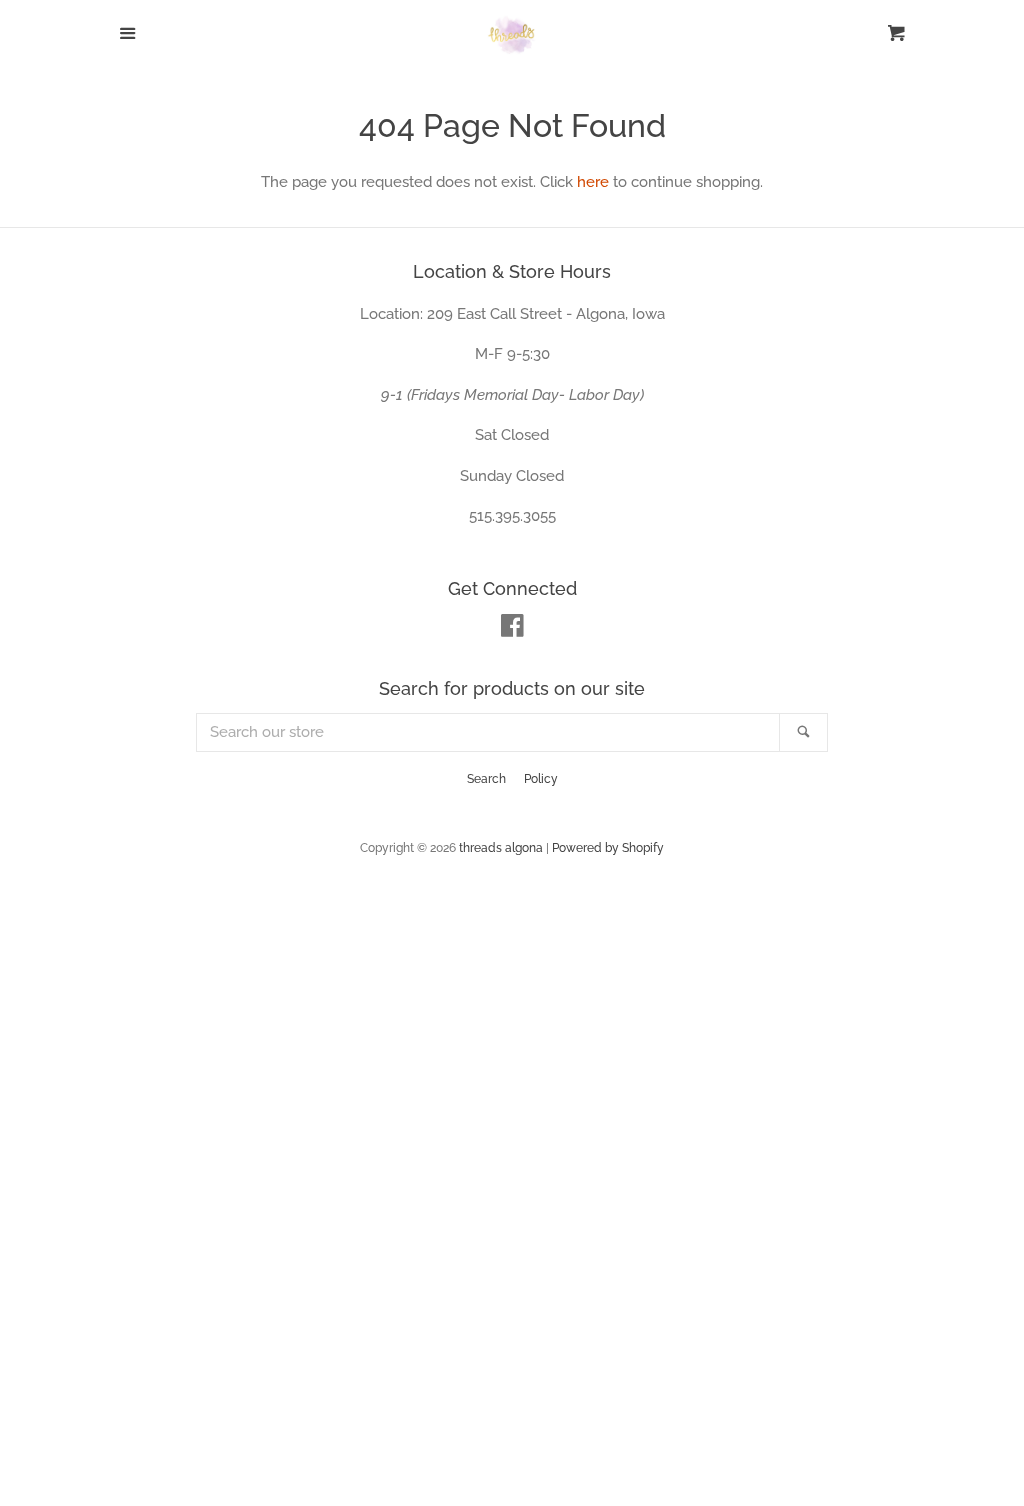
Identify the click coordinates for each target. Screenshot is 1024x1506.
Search (486, 779)
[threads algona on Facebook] (512, 630)
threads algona (501, 848)
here (593, 182)
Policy (541, 779)
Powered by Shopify (608, 848)
